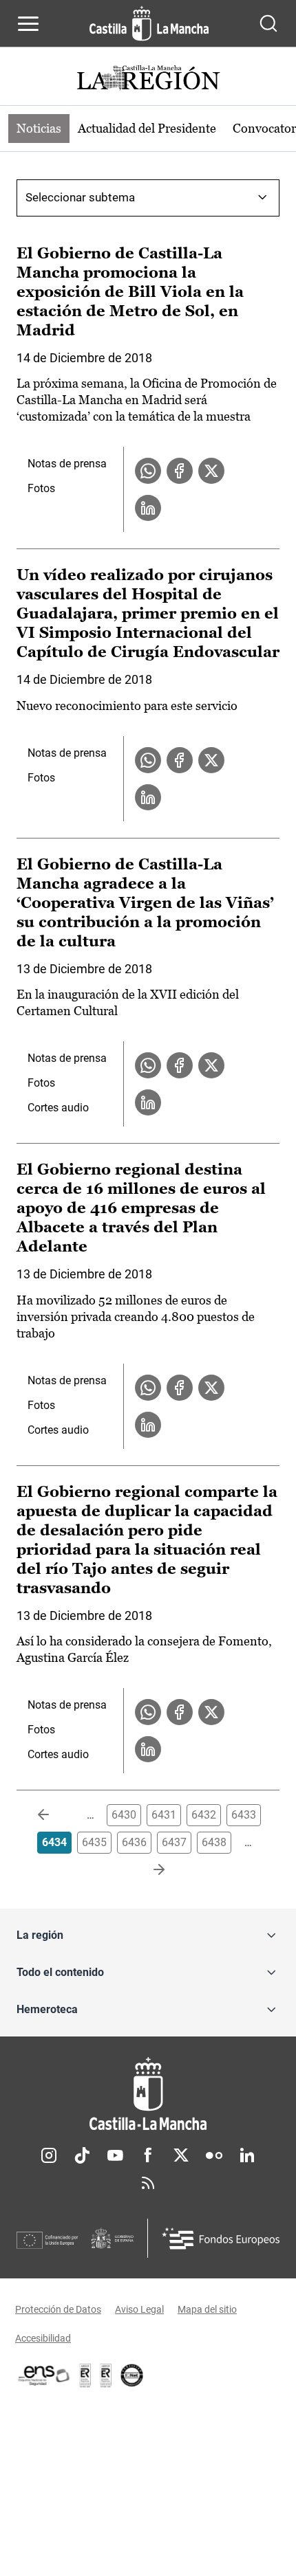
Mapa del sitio (207, 2309)
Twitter (181, 2155)
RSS (148, 2183)
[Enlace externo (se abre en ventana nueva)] (106, 2375)
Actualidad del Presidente (147, 128)
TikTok (82, 2155)
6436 (134, 1842)
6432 (204, 1815)
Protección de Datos (58, 2309)
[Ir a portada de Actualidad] (148, 79)
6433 (244, 1815)
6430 (124, 1815)
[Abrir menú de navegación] (28, 23)
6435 (94, 1842)
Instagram (49, 2155)
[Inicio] (148, 2094)
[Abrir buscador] (268, 23)
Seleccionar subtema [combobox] (80, 197)
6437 (174, 1842)
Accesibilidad (43, 2338)
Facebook (148, 2155)
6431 (164, 1815)
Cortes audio (58, 1108)
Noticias (39, 128)
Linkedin (247, 2155)
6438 (214, 1842)
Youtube (115, 2155)
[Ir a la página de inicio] (149, 23)
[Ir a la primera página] (54, 1815)
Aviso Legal (139, 2309)
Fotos (41, 488)
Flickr (214, 2155)
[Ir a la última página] (148, 1870)
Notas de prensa (67, 464)
